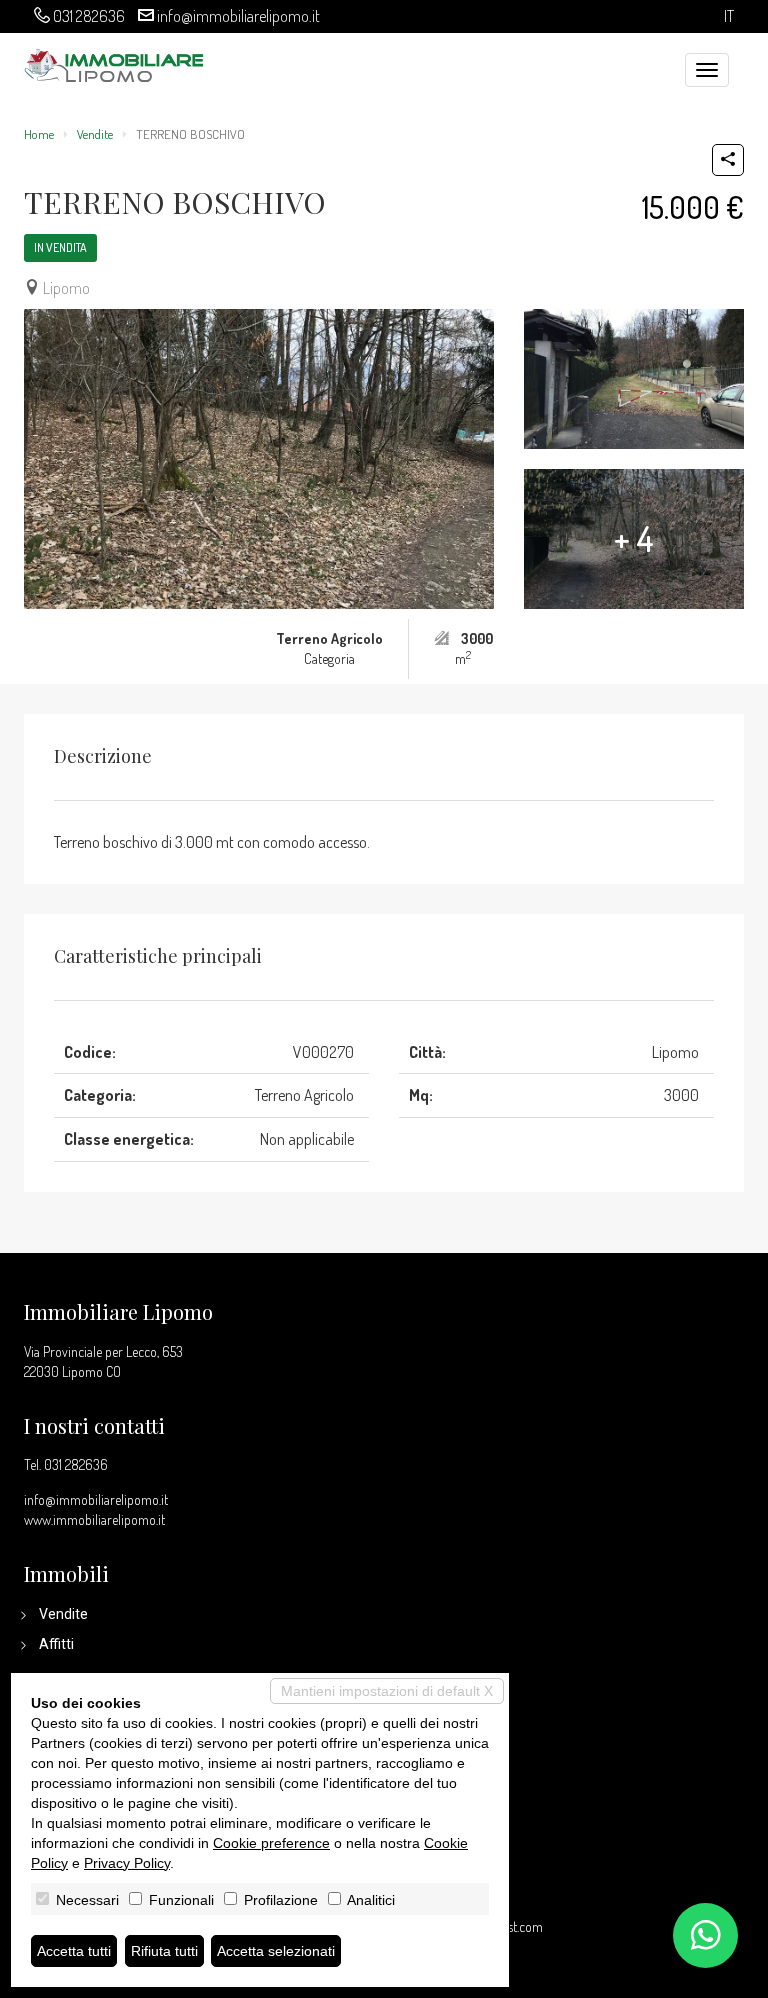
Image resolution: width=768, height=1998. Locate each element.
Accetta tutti (74, 1951)
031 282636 (89, 16)
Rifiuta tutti (164, 1951)
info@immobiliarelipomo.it (238, 16)
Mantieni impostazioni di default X (387, 1691)
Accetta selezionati (276, 1951)
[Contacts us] (705, 1935)
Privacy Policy (127, 1863)
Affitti (56, 1644)
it (729, 16)
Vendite (95, 134)
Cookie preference (271, 1843)
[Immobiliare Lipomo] (114, 63)
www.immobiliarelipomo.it (94, 1519)
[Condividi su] (728, 160)
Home (39, 134)
